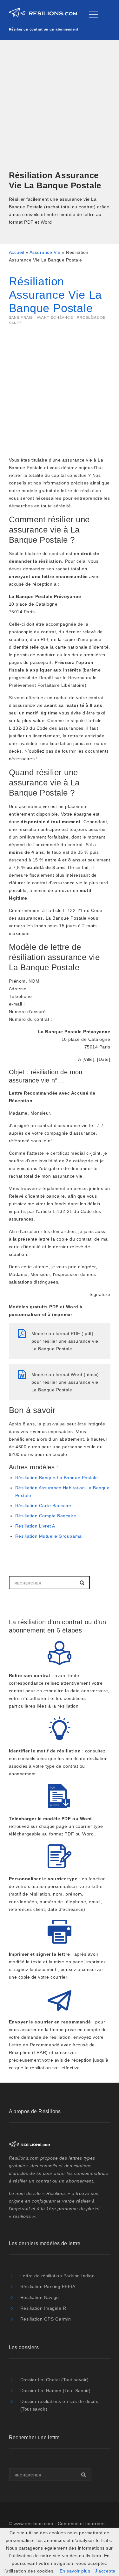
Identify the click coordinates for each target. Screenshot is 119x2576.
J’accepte (105, 2571)
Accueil (17, 252)
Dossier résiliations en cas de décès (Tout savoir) (59, 2405)
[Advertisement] (60, 106)
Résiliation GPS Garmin (46, 2319)
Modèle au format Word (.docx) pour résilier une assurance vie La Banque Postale (65, 1382)
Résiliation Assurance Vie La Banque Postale (56, 295)
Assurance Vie (45, 252)
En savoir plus (75, 2571)
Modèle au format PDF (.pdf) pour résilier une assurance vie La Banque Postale (65, 1341)
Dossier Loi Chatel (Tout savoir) (55, 2380)
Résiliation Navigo (40, 2297)
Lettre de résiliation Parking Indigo (58, 2276)
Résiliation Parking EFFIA (48, 2287)
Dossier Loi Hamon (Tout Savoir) (56, 2391)
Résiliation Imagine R (43, 2308)
